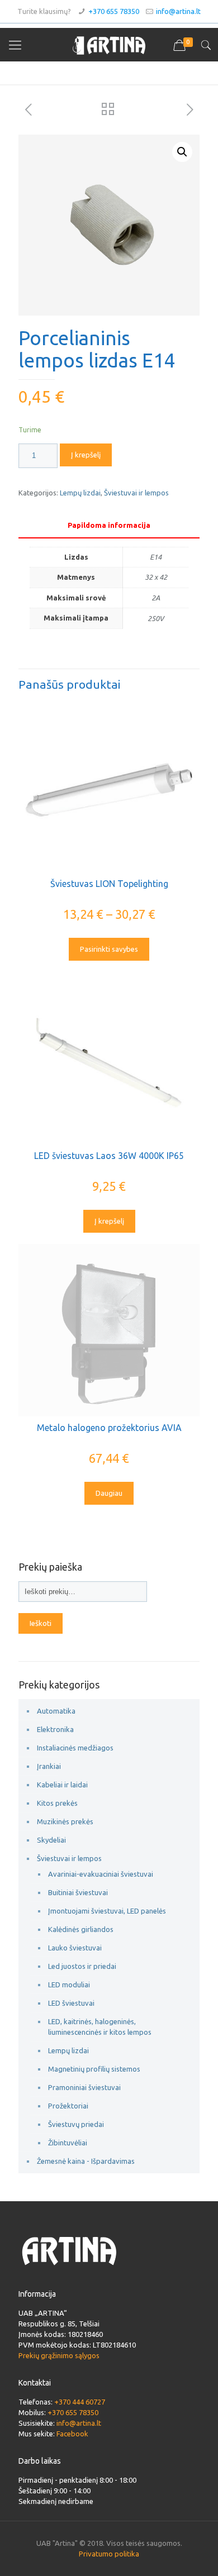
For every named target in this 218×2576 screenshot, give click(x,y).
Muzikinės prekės (65, 1821)
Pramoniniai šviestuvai (84, 2087)
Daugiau (109, 1493)
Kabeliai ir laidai (62, 1785)
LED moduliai (69, 1985)
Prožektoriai (68, 2106)
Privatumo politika (109, 2554)
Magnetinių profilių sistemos (94, 2069)
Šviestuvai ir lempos (136, 493)
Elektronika (55, 1729)
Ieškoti (41, 1623)
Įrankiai (49, 1766)
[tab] (109, 525)
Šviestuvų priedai (76, 2124)
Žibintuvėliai (68, 2143)
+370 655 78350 (114, 11)
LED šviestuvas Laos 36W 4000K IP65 (109, 1156)
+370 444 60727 (80, 2402)
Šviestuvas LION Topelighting (109, 884)
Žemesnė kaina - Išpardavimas (86, 2161)
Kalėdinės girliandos (81, 1929)
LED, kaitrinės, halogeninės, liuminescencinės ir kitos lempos (100, 2027)
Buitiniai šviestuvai (78, 1892)
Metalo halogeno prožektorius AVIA (109, 1428)
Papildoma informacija (109, 525)
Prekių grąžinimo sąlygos (59, 2355)
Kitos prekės (57, 1803)
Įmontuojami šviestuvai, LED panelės (107, 1911)
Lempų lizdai (80, 493)
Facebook (72, 2434)
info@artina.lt (178, 11)
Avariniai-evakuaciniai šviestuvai (101, 1874)
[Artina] (109, 45)
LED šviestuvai (71, 2003)
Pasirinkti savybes (109, 949)
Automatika (56, 1711)
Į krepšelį (86, 455)
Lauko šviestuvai (75, 1948)
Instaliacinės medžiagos (75, 1748)
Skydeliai (51, 1840)
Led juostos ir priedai (82, 1966)
